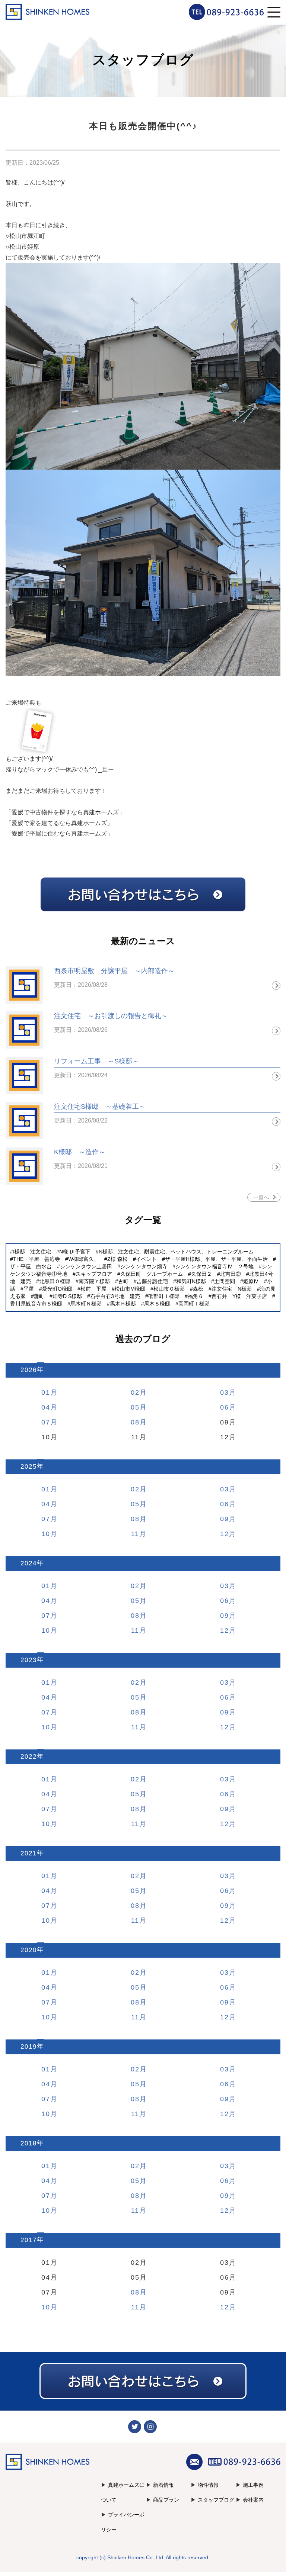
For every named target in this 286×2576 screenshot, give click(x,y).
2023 (29, 1660)
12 (225, 1534)
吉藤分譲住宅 (152, 1281)
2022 (29, 1757)
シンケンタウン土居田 (86, 1266)
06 (225, 1407)
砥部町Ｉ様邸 (164, 1296)
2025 (29, 1467)
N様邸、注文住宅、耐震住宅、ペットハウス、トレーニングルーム (176, 1252)
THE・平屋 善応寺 (36, 1259)
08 (135, 1422)
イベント (146, 1259)
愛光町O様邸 (57, 1289)
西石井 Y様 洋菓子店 (239, 1296)
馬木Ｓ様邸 (157, 1304)
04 (46, 1407)
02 (135, 1392)
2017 (29, 2240)
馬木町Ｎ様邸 (86, 1304)
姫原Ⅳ (251, 1281)
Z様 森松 (117, 1259)
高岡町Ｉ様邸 (194, 1304)
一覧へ (261, 1197)
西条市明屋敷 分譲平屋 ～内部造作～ (114, 971)
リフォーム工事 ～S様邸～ (96, 1061)
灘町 (39, 1296)
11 (135, 1534)
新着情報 (163, 2485)
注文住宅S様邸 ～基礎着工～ (100, 1107)
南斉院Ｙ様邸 (94, 1281)
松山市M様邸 (130, 1289)
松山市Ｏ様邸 (169, 1289)
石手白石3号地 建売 (115, 1296)
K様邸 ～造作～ (80, 1152)
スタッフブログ (216, 2500)
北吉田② (231, 1274)
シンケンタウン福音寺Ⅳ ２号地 (214, 1266)
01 (46, 1392)
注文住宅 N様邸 (232, 1289)
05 (135, 1407)
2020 (29, 1950)
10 (46, 1534)
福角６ (196, 1296)
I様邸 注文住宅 (32, 1252)
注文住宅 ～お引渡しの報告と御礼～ (111, 1016)
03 (225, 1392)
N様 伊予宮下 (75, 1252)
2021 (29, 1853)
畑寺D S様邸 (67, 1296)
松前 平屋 (93, 1289)
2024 (29, 1563)
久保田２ (201, 1274)
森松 (198, 1289)
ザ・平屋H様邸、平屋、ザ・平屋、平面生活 (216, 1259)
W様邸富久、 (84, 1259)
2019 (29, 2047)
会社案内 (253, 2500)
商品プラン (166, 2500)
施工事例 (253, 2485)
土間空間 (225, 1281)
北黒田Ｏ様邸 (55, 1281)
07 (46, 1422)
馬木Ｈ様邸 (123, 1304)
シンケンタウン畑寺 (144, 1266)
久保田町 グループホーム (152, 1274)
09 (225, 1519)
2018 (29, 2143)
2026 (29, 1370)
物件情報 (208, 2485)
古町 (123, 1281)
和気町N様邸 (191, 1281)
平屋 (29, 1289)
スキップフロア (94, 1274)
